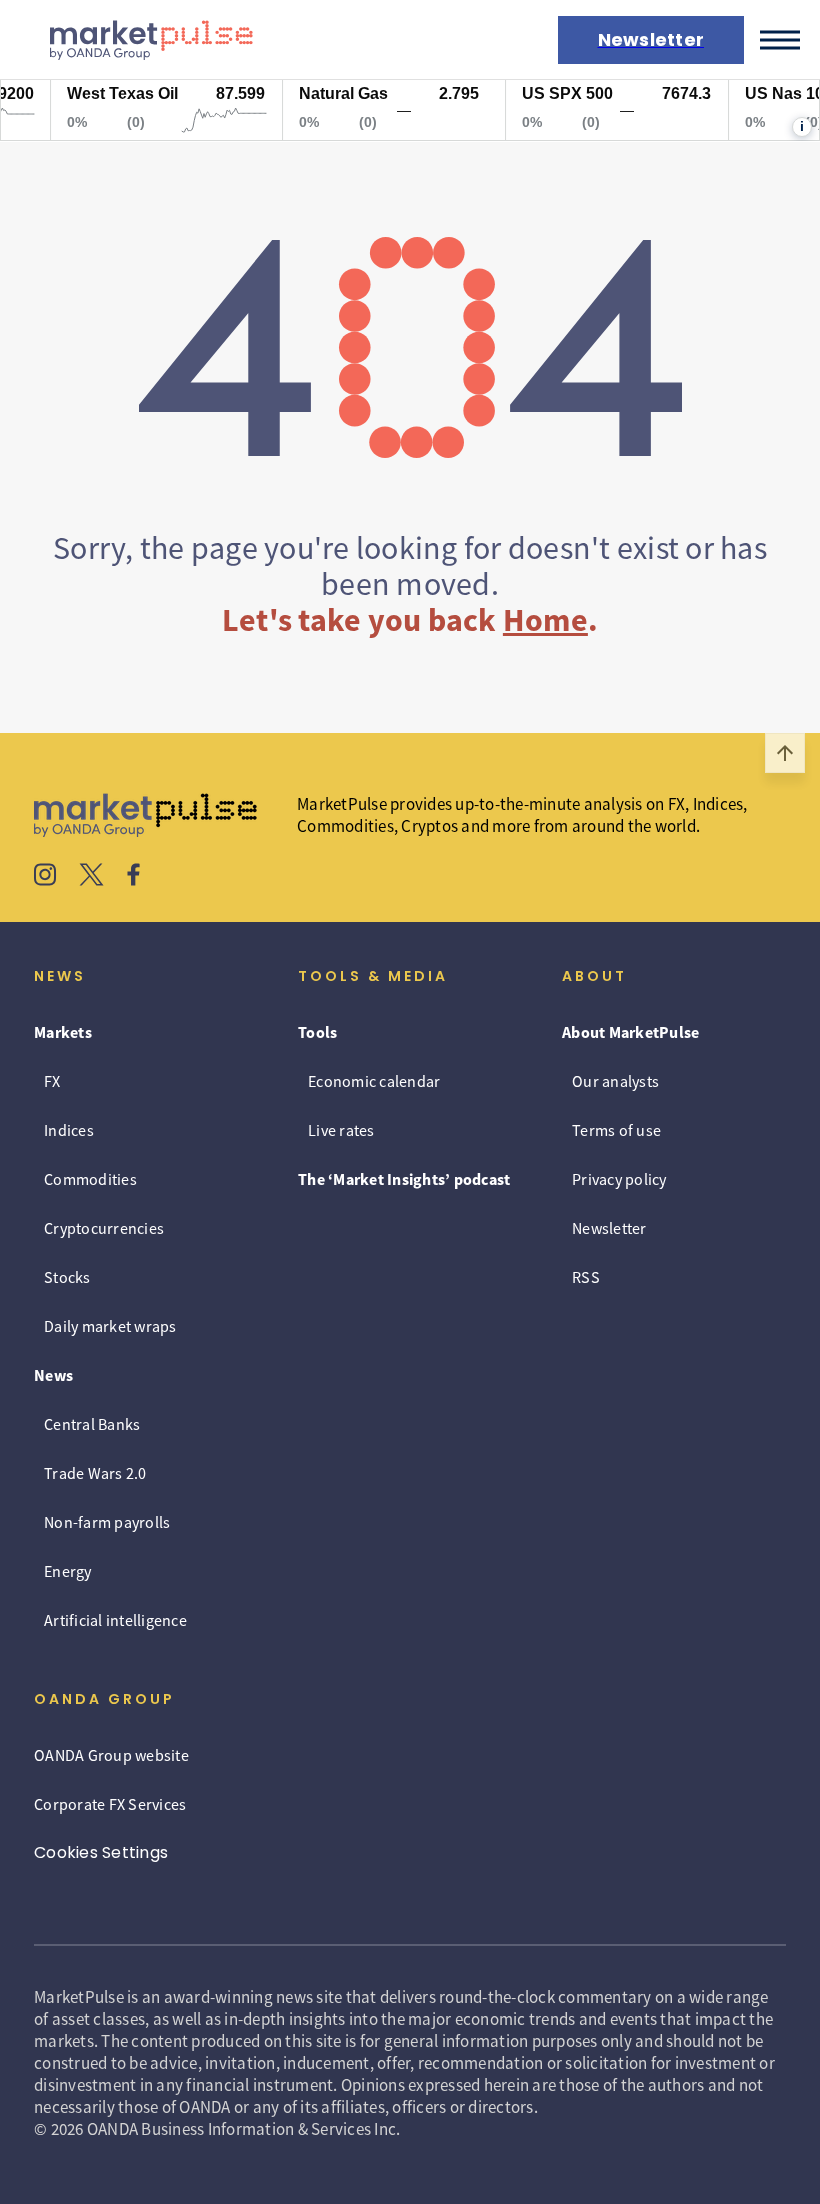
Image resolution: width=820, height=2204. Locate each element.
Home (545, 620)
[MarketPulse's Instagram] (45, 877)
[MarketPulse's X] (92, 877)
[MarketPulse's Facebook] (133, 877)
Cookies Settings (101, 1852)
